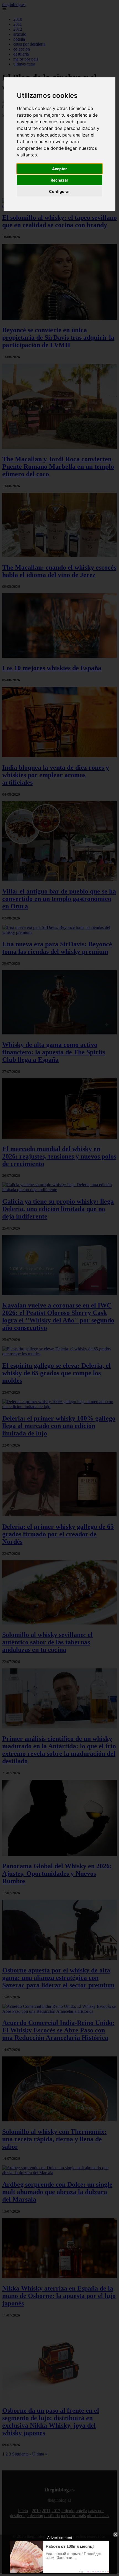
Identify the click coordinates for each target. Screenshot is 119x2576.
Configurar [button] (59, 191)
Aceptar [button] (59, 169)
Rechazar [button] (59, 180)
